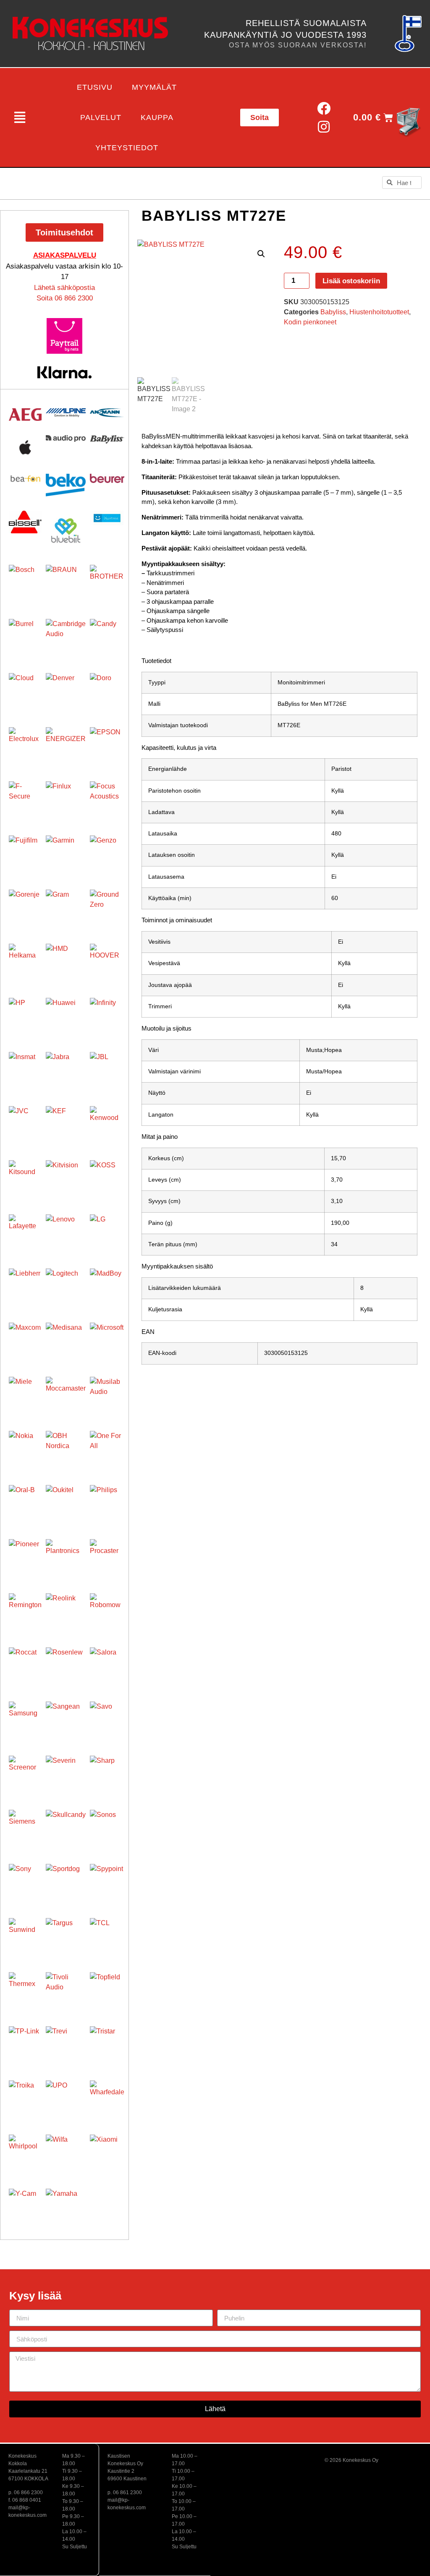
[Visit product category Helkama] (25, 960)
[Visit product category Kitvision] (66, 1180)
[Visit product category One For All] (107, 1448)
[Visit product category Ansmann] (107, 413)
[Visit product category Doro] (107, 690)
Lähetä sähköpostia (64, 288)
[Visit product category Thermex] (25, 1989)
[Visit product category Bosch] (25, 581)
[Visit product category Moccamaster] (66, 1397)
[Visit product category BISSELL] (25, 522)
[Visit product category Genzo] (107, 853)
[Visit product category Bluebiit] (66, 531)
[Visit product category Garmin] (66, 855)
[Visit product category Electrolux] (25, 744)
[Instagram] (324, 127)
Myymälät (154, 87)
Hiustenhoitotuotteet (379, 312)
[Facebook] (324, 108)
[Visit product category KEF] (66, 1126)
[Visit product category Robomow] (107, 1610)
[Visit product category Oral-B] (25, 1501)
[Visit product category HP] (25, 1014)
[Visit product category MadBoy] (107, 1286)
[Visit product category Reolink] (66, 1613)
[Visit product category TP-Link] (25, 2043)
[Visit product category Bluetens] (107, 518)
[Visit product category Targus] (66, 1938)
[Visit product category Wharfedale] (107, 2098)
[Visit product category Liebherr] (25, 1285)
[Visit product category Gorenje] (25, 906)
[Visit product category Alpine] (66, 413)
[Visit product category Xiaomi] (107, 2152)
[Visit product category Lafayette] (25, 1231)
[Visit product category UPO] (66, 2100)
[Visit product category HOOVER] (107, 961)
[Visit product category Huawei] (66, 1018)
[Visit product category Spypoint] (107, 1881)
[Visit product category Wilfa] (66, 2154)
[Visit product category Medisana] (66, 1343)
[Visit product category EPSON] (107, 744)
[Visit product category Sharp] (107, 1773)
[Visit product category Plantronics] (66, 1559)
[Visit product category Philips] (107, 1502)
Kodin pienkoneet (310, 322)
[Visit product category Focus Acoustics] (107, 799)
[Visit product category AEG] (25, 415)
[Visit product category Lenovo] (66, 1234)
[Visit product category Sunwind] (25, 1934)
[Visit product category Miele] (25, 1393)
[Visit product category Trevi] (66, 2046)
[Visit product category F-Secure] (25, 798)
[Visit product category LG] (107, 1232)
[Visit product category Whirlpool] (25, 2151)
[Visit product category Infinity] (107, 1015)
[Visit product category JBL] (107, 1069)
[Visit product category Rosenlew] (66, 1667)
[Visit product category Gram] (66, 910)
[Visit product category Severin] (66, 1776)
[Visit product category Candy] (107, 636)
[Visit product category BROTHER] (107, 582)
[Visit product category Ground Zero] (107, 907)
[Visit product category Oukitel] (66, 1505)
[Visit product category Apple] (25, 447)
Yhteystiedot (127, 148)
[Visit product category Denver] (66, 693)
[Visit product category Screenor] (25, 1772)
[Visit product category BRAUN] (66, 585)
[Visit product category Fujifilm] (25, 852)
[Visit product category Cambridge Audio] (66, 639)
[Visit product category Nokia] (25, 1447)
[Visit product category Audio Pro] (66, 439)
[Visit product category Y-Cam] (25, 2205)
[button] (20, 117)
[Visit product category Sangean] (66, 1721)
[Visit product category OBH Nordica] (66, 1451)
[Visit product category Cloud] (25, 689)
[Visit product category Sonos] (107, 1827)
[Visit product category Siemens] (25, 1826)
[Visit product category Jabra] (66, 1072)
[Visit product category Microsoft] (107, 1340)
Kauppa (157, 117)
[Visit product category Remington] (25, 1610)
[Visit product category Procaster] (107, 1556)
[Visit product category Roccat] (25, 1664)
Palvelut (101, 117)
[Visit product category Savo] (107, 1719)
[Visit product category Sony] (25, 1880)
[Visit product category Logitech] (66, 1288)
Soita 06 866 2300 (65, 298)
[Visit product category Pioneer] (25, 1556)
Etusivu (95, 87)
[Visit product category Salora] (107, 1665)
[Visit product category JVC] (25, 1122)
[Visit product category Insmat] (25, 1068)
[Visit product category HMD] (66, 964)
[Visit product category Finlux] (66, 801)
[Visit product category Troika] (25, 2097)
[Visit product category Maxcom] (25, 1339)
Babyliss (333, 312)
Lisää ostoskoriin (351, 281)
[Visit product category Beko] (66, 485)
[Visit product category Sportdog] (66, 1884)
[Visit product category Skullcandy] (66, 1830)
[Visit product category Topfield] (107, 1989)
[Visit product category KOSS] (107, 1177)
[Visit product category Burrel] (25, 635)
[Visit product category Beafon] (25, 479)
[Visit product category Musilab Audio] (107, 1394)
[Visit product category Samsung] (25, 1718)
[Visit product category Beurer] (107, 478)
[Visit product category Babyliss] (107, 439)
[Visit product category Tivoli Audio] (66, 1992)
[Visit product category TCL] (107, 1935)
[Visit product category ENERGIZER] (66, 747)
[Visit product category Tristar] (107, 2044)
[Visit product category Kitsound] (25, 1177)
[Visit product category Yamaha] (66, 2209)
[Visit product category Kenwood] (107, 1123)
